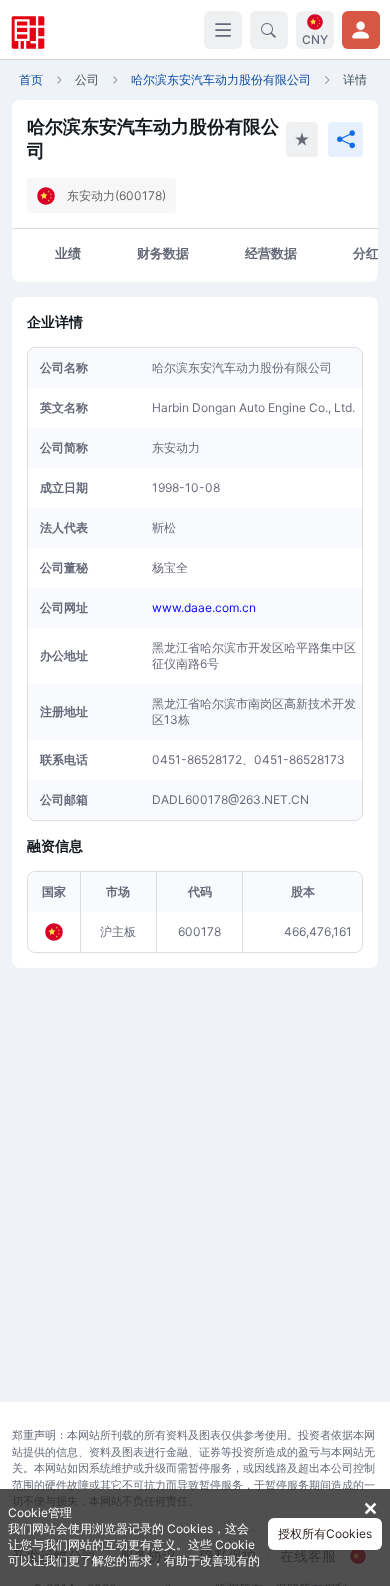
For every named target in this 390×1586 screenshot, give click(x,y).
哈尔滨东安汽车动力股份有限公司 (221, 79)
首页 (31, 79)
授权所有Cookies (325, 1533)
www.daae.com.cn (204, 607)
